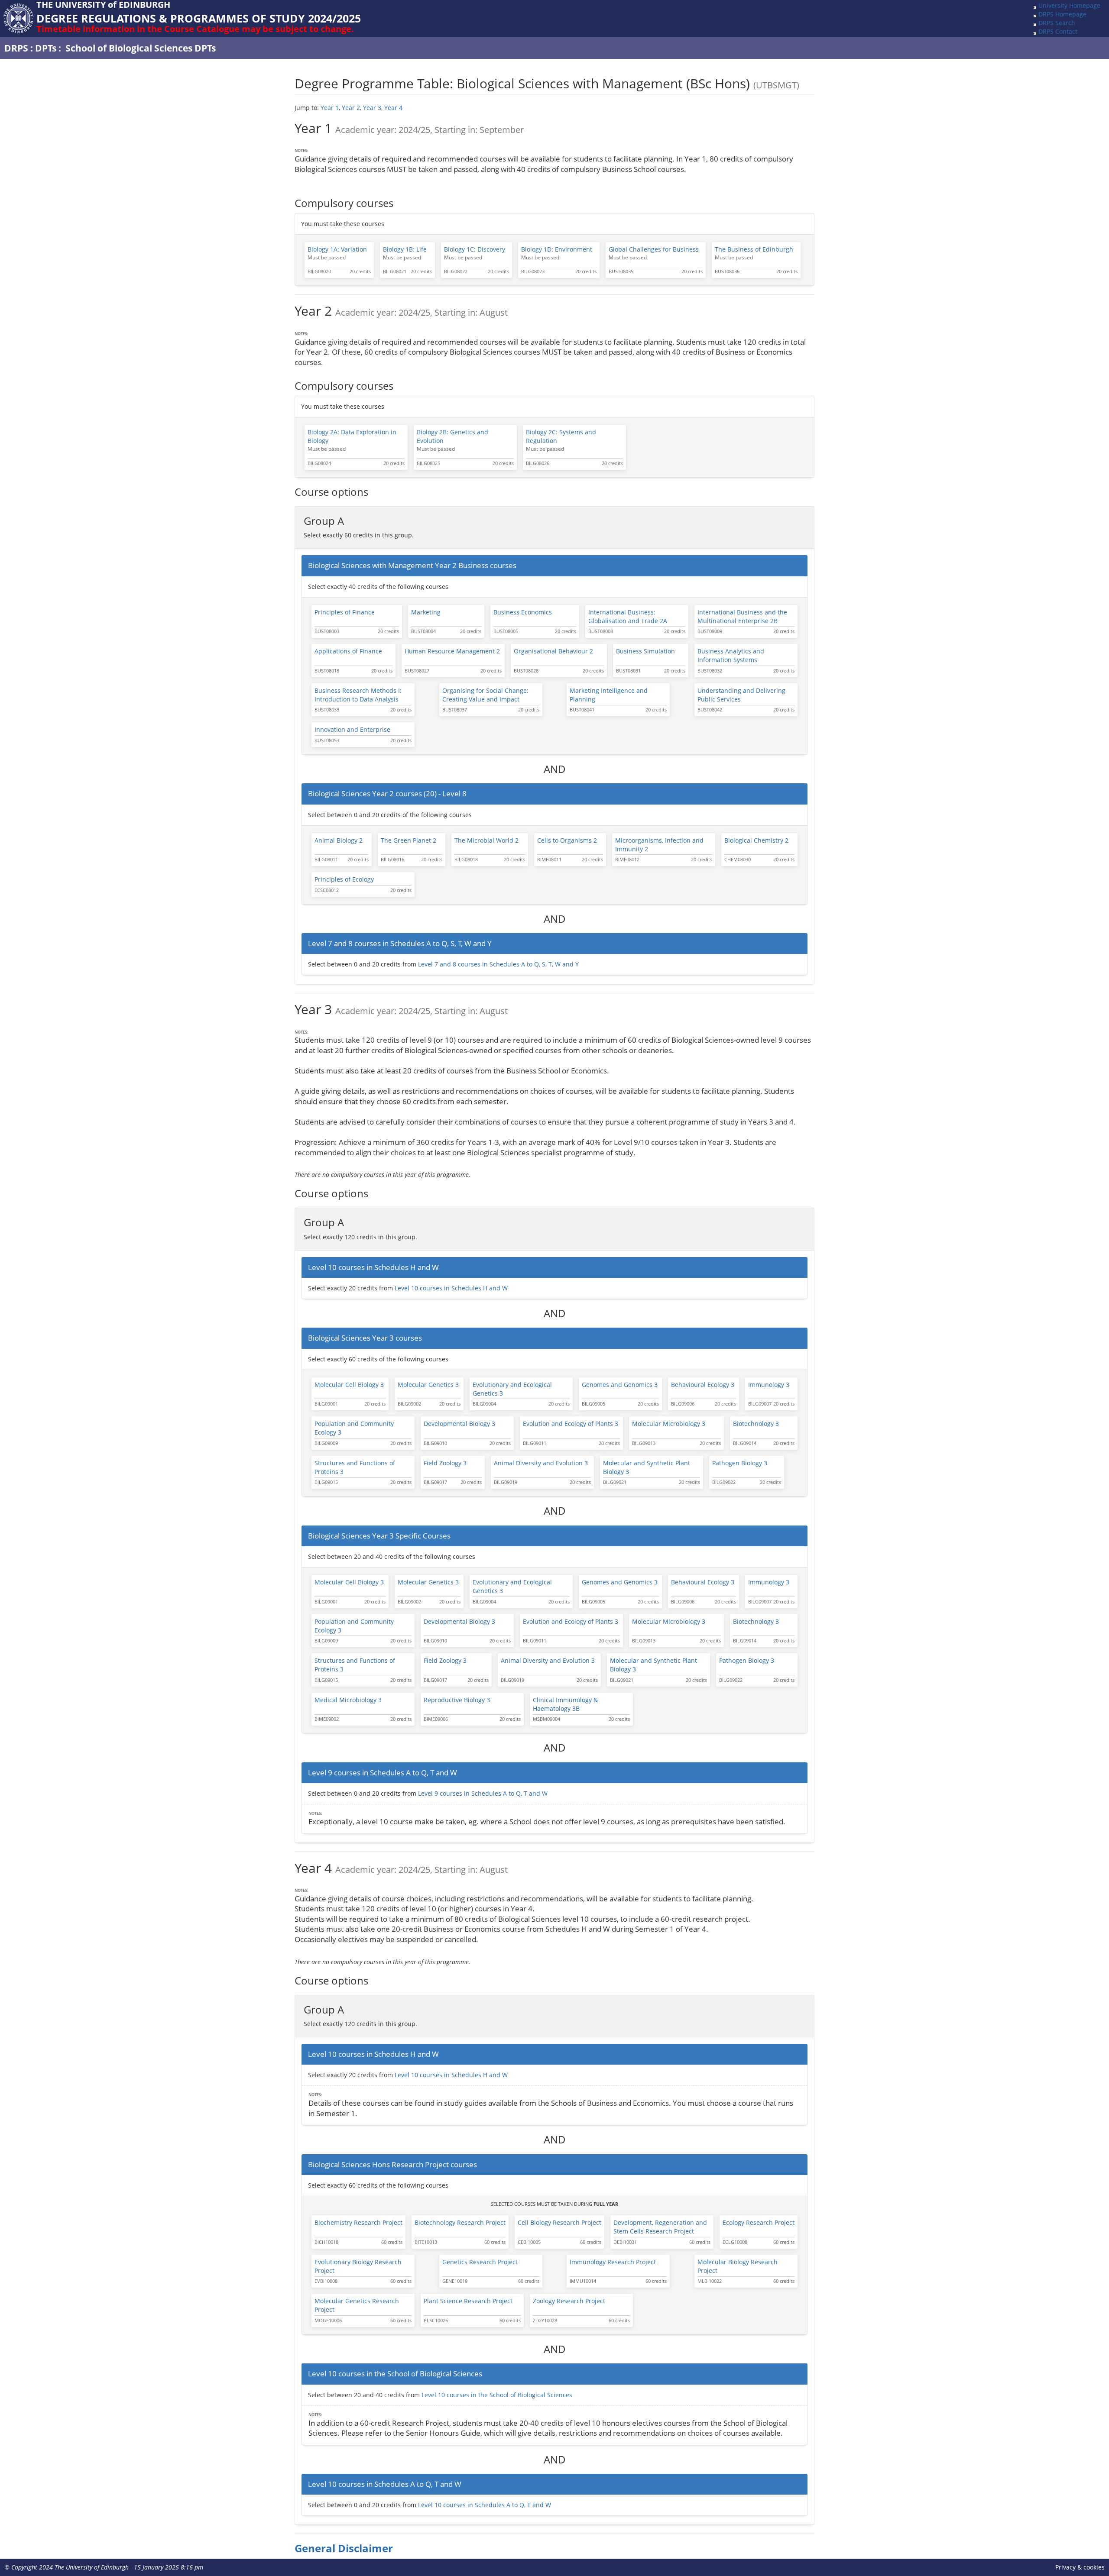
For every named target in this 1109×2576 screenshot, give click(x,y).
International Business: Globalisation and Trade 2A (628, 616)
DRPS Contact (1058, 31)
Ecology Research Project (759, 2222)
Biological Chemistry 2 (756, 840)
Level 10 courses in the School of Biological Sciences (497, 2395)
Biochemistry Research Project (358, 2222)
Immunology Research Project (613, 2262)
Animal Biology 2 (339, 840)
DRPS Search (1057, 23)
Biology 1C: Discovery (475, 249)
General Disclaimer (344, 2548)
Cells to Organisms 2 (567, 840)
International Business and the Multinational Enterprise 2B (742, 616)
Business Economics (523, 612)
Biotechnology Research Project (460, 2222)
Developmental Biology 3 (459, 1424)
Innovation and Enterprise (352, 729)
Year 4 (393, 108)
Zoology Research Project (569, 2301)
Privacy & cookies (1080, 2567)
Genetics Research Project (480, 2262)
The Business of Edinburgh (754, 249)
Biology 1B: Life (405, 249)
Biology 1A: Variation (337, 249)
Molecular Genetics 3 (428, 1385)
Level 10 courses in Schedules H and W (451, 1288)
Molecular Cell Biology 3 (349, 1385)
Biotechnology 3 (756, 1424)
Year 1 (330, 108)
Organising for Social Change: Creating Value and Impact (485, 695)
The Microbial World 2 (486, 840)
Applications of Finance (348, 651)
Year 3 (372, 108)
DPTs (46, 48)
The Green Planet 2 (409, 840)
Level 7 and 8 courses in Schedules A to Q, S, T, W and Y (498, 964)
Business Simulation (645, 651)
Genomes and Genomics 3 (620, 1385)
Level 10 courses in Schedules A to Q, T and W (485, 2505)
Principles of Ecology (344, 879)
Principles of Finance (345, 612)
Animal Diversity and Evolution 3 (541, 1463)
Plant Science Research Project (468, 2301)
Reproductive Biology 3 (457, 1700)
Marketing (426, 612)
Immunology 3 (769, 1385)
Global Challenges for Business (654, 249)
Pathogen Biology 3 (740, 1463)
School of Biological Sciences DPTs (141, 48)
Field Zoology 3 (445, 1463)
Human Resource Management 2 (452, 651)
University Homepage (1069, 5)
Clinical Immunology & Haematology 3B (565, 1704)
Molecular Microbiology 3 (669, 1424)
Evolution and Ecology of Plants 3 (571, 1424)
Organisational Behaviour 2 (553, 651)
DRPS (16, 48)
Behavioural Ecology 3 (703, 1385)
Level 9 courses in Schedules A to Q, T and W (483, 1793)
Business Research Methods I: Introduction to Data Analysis (358, 695)
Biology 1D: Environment (557, 249)
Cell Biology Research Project (559, 2222)
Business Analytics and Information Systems (731, 655)
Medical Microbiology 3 (348, 1700)
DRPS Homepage (1062, 14)
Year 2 (351, 108)
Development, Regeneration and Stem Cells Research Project (660, 2227)
